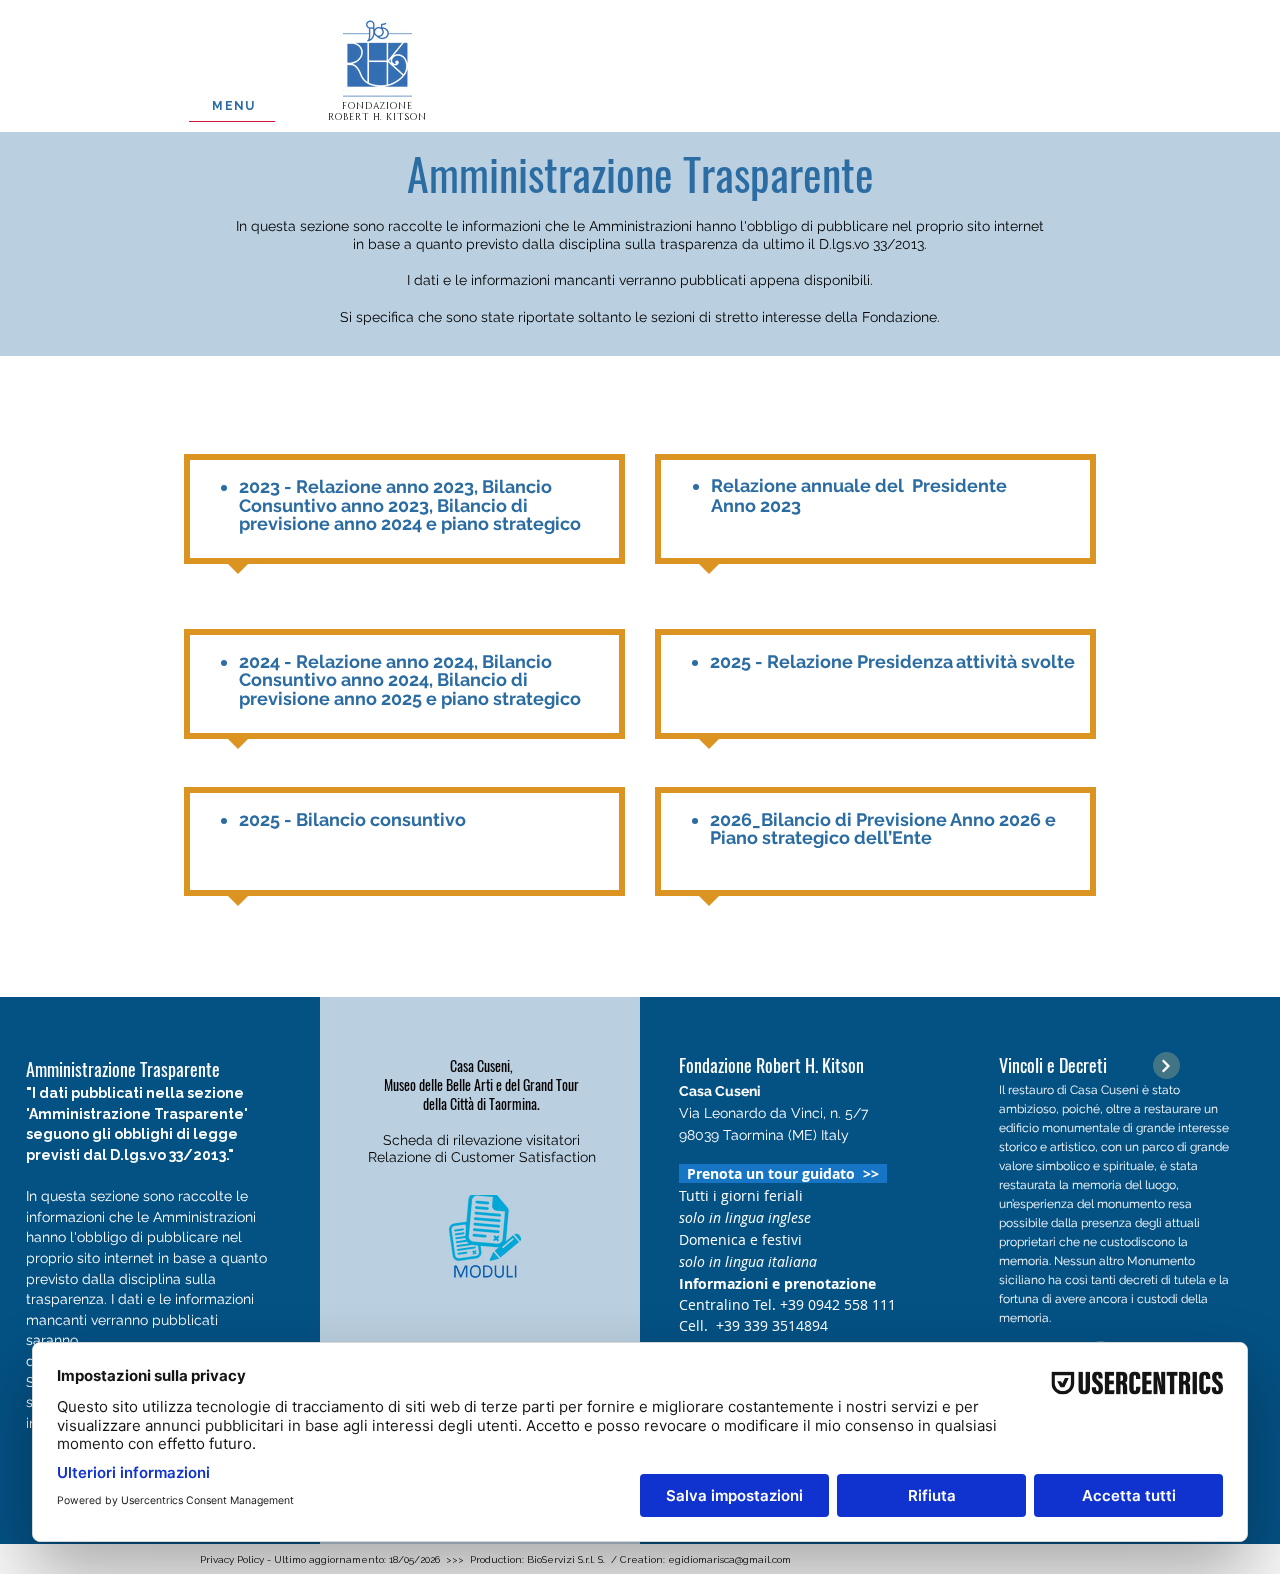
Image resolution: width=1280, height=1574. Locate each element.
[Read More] (1166, 1065)
